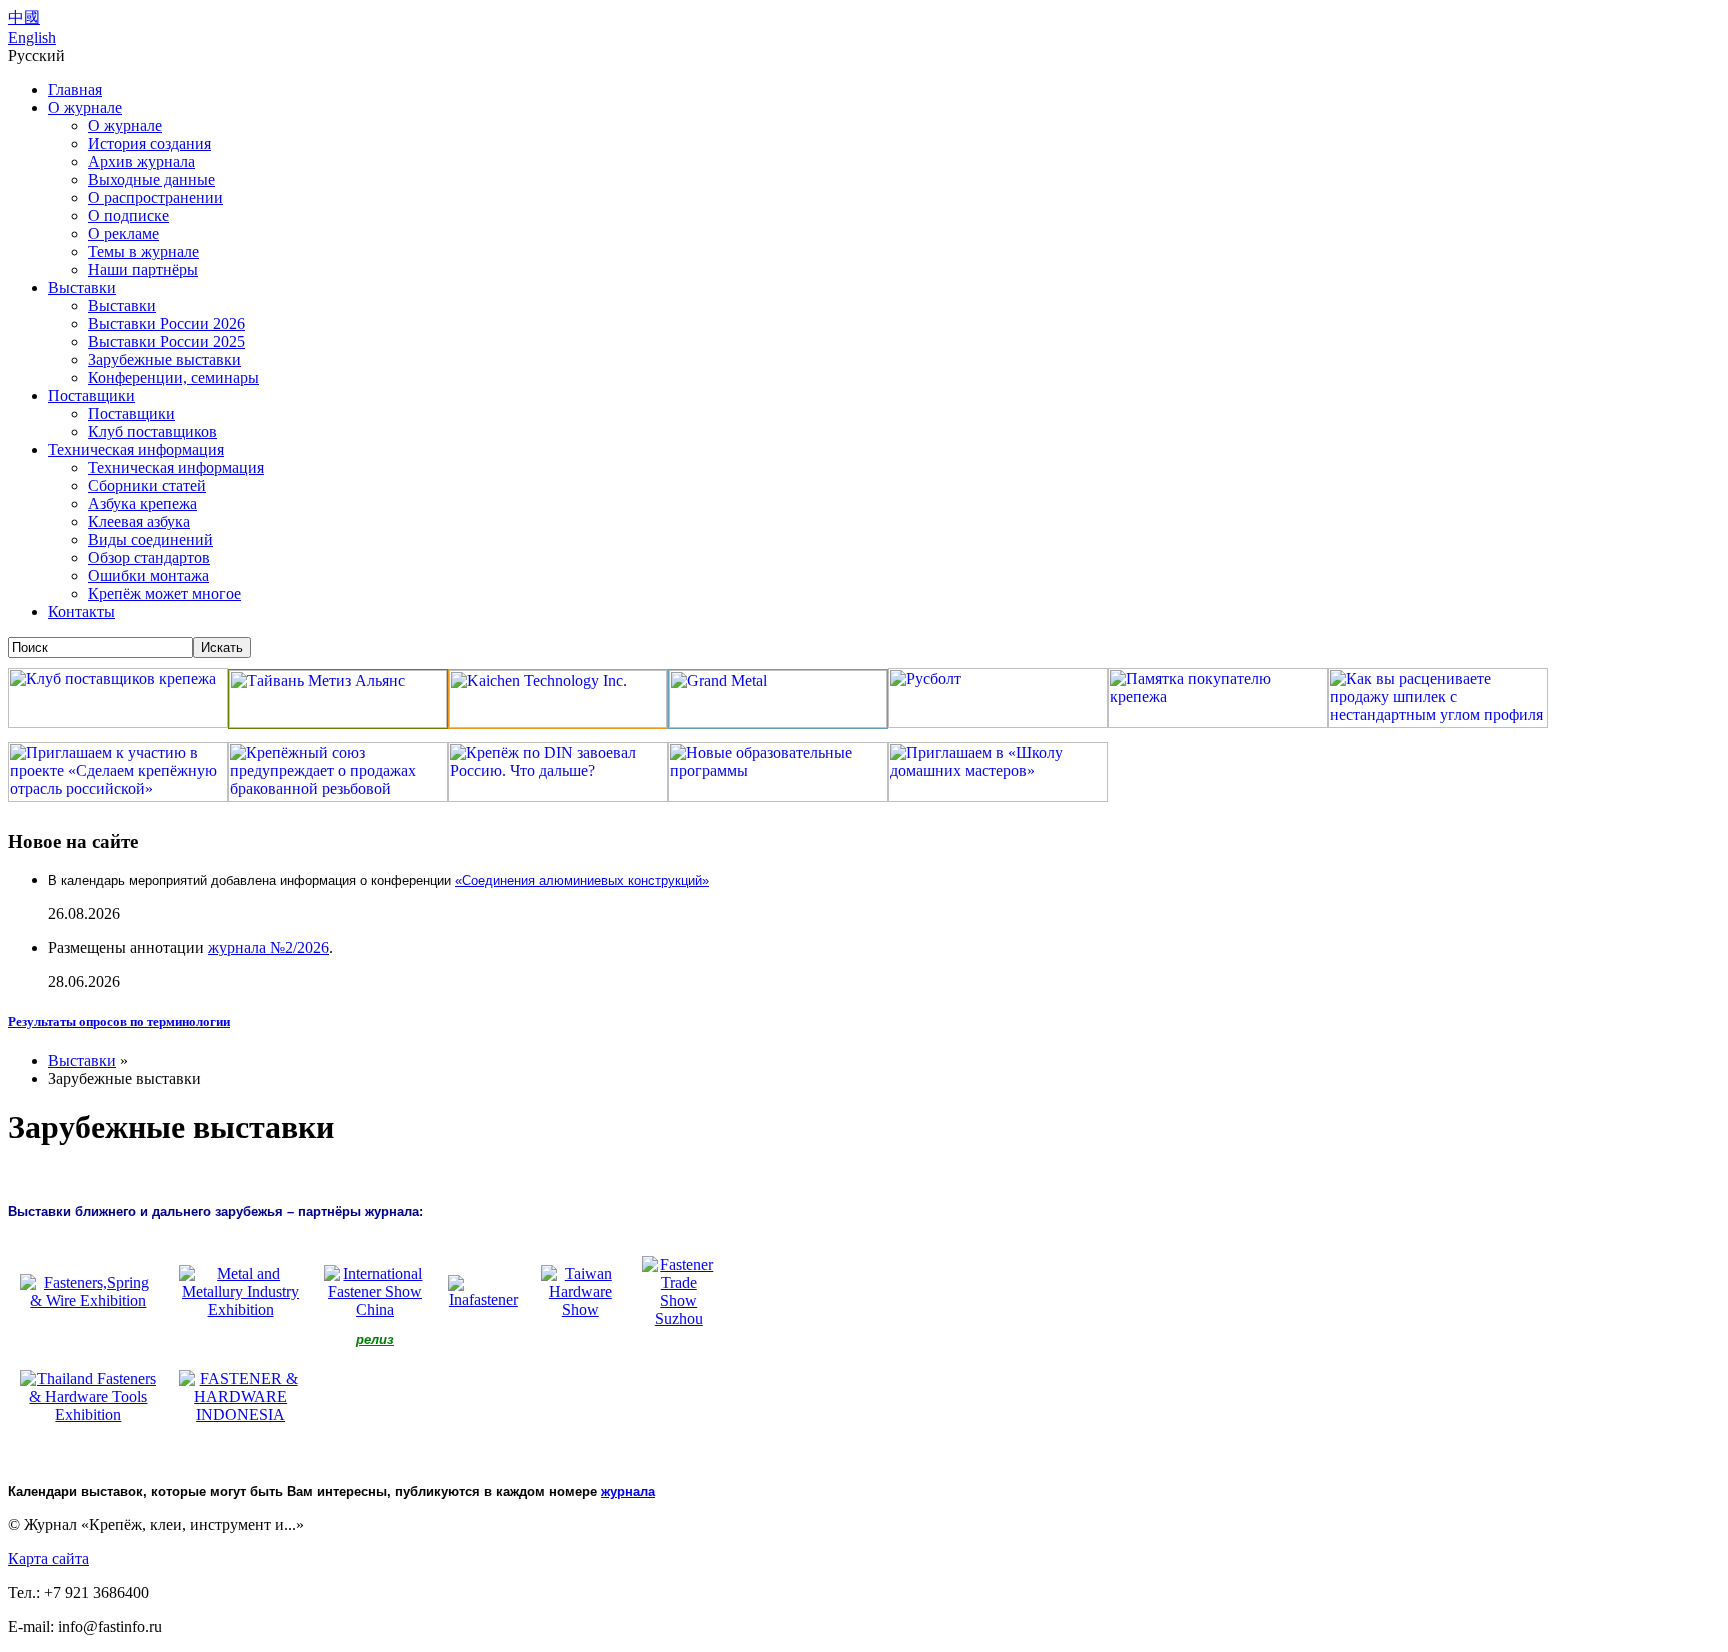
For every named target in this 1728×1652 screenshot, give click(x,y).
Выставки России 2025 (166, 341)
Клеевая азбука (139, 521)
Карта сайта (48, 1558)
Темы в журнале (143, 251)
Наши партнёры (143, 269)
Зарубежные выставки (164, 359)
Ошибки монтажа (148, 575)
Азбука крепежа (142, 503)
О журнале (85, 107)
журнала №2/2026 (268, 947)
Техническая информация (136, 449)
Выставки (82, 287)
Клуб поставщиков (152, 431)
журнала (628, 1491)
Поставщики (91, 395)
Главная (75, 89)
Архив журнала (141, 161)
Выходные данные (151, 179)
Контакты (81, 611)
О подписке (128, 215)
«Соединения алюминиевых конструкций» (582, 880)
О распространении (155, 197)
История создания (149, 143)
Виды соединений (150, 539)
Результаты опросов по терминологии (119, 1021)
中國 (24, 17)
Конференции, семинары (173, 377)
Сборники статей (147, 485)
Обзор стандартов (149, 557)
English (32, 37)
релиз (375, 1339)
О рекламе (123, 233)
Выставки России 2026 (166, 323)
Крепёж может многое (164, 593)
